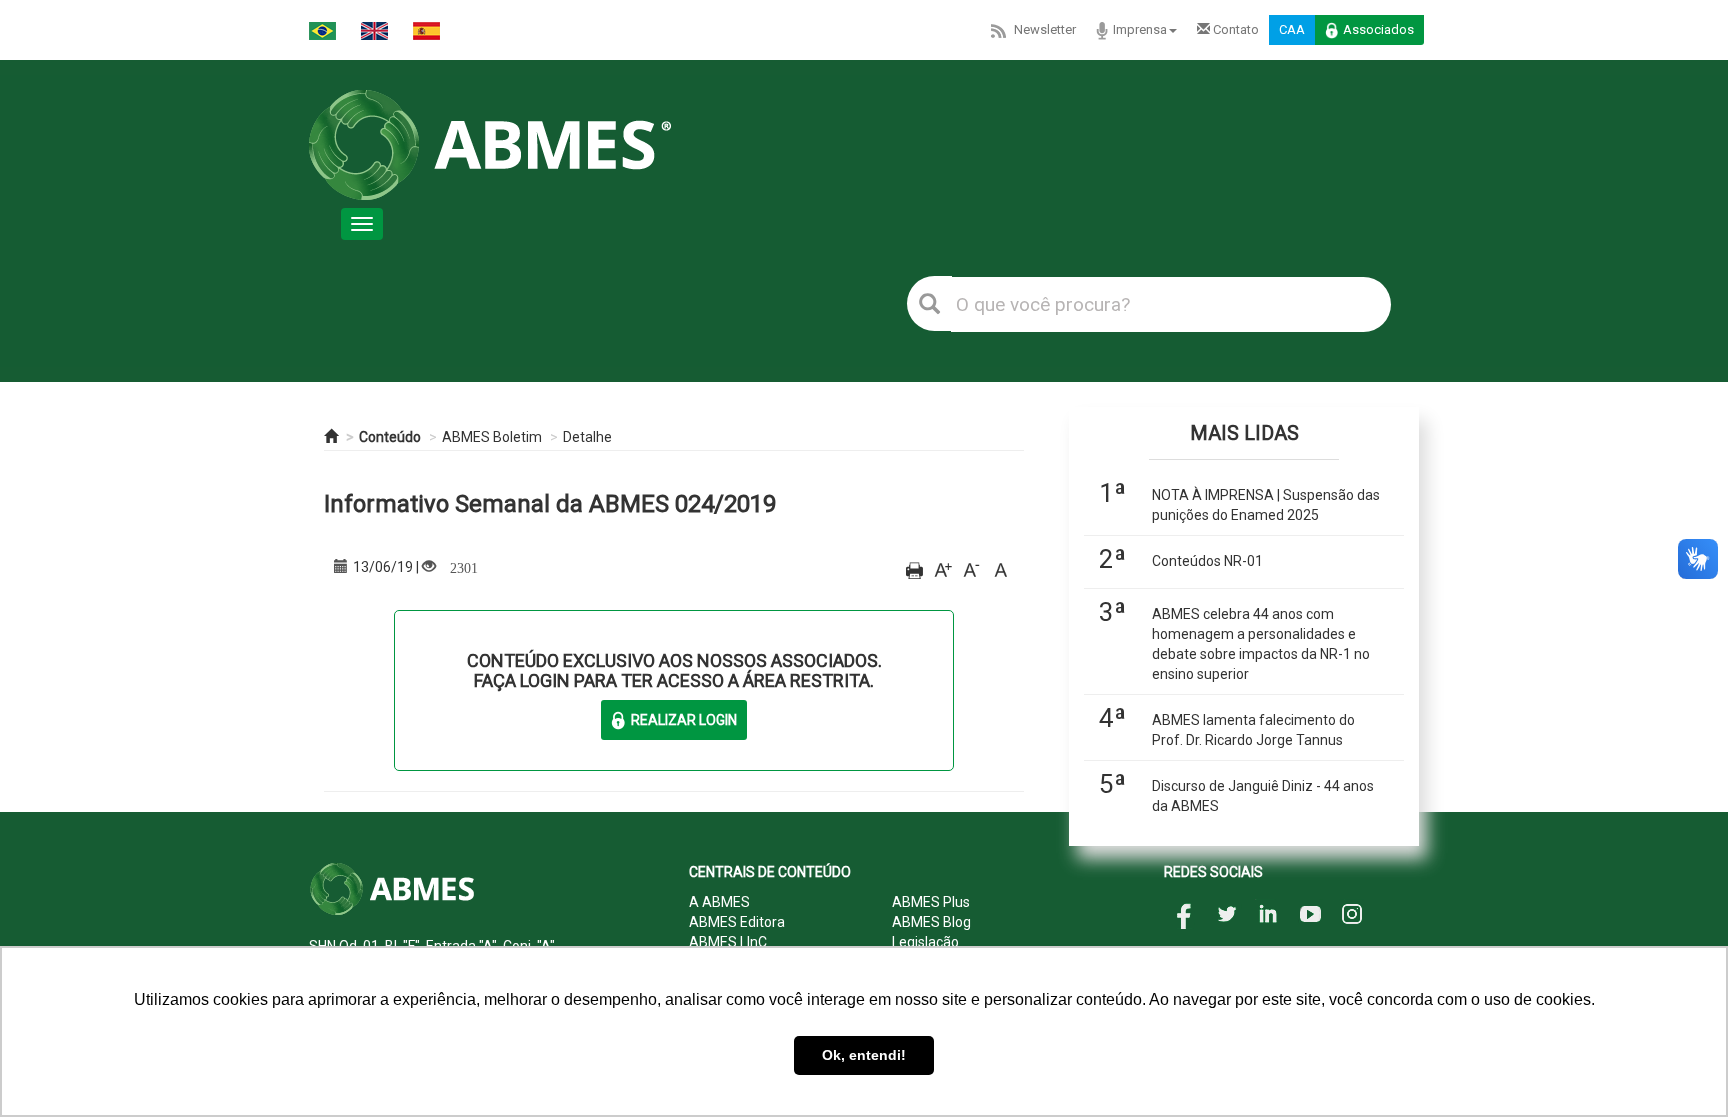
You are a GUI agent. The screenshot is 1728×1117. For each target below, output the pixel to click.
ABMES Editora (737, 922)
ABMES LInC (728, 942)
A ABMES (719, 902)
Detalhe (587, 437)
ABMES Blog (931, 922)
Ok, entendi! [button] (864, 1055)
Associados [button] (1378, 29)
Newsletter (1045, 29)
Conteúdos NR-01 (1207, 561)
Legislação (925, 942)
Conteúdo (390, 437)
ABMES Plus (931, 902)
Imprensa (1140, 29)
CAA (1292, 29)
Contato (1234, 29)
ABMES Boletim (492, 437)
